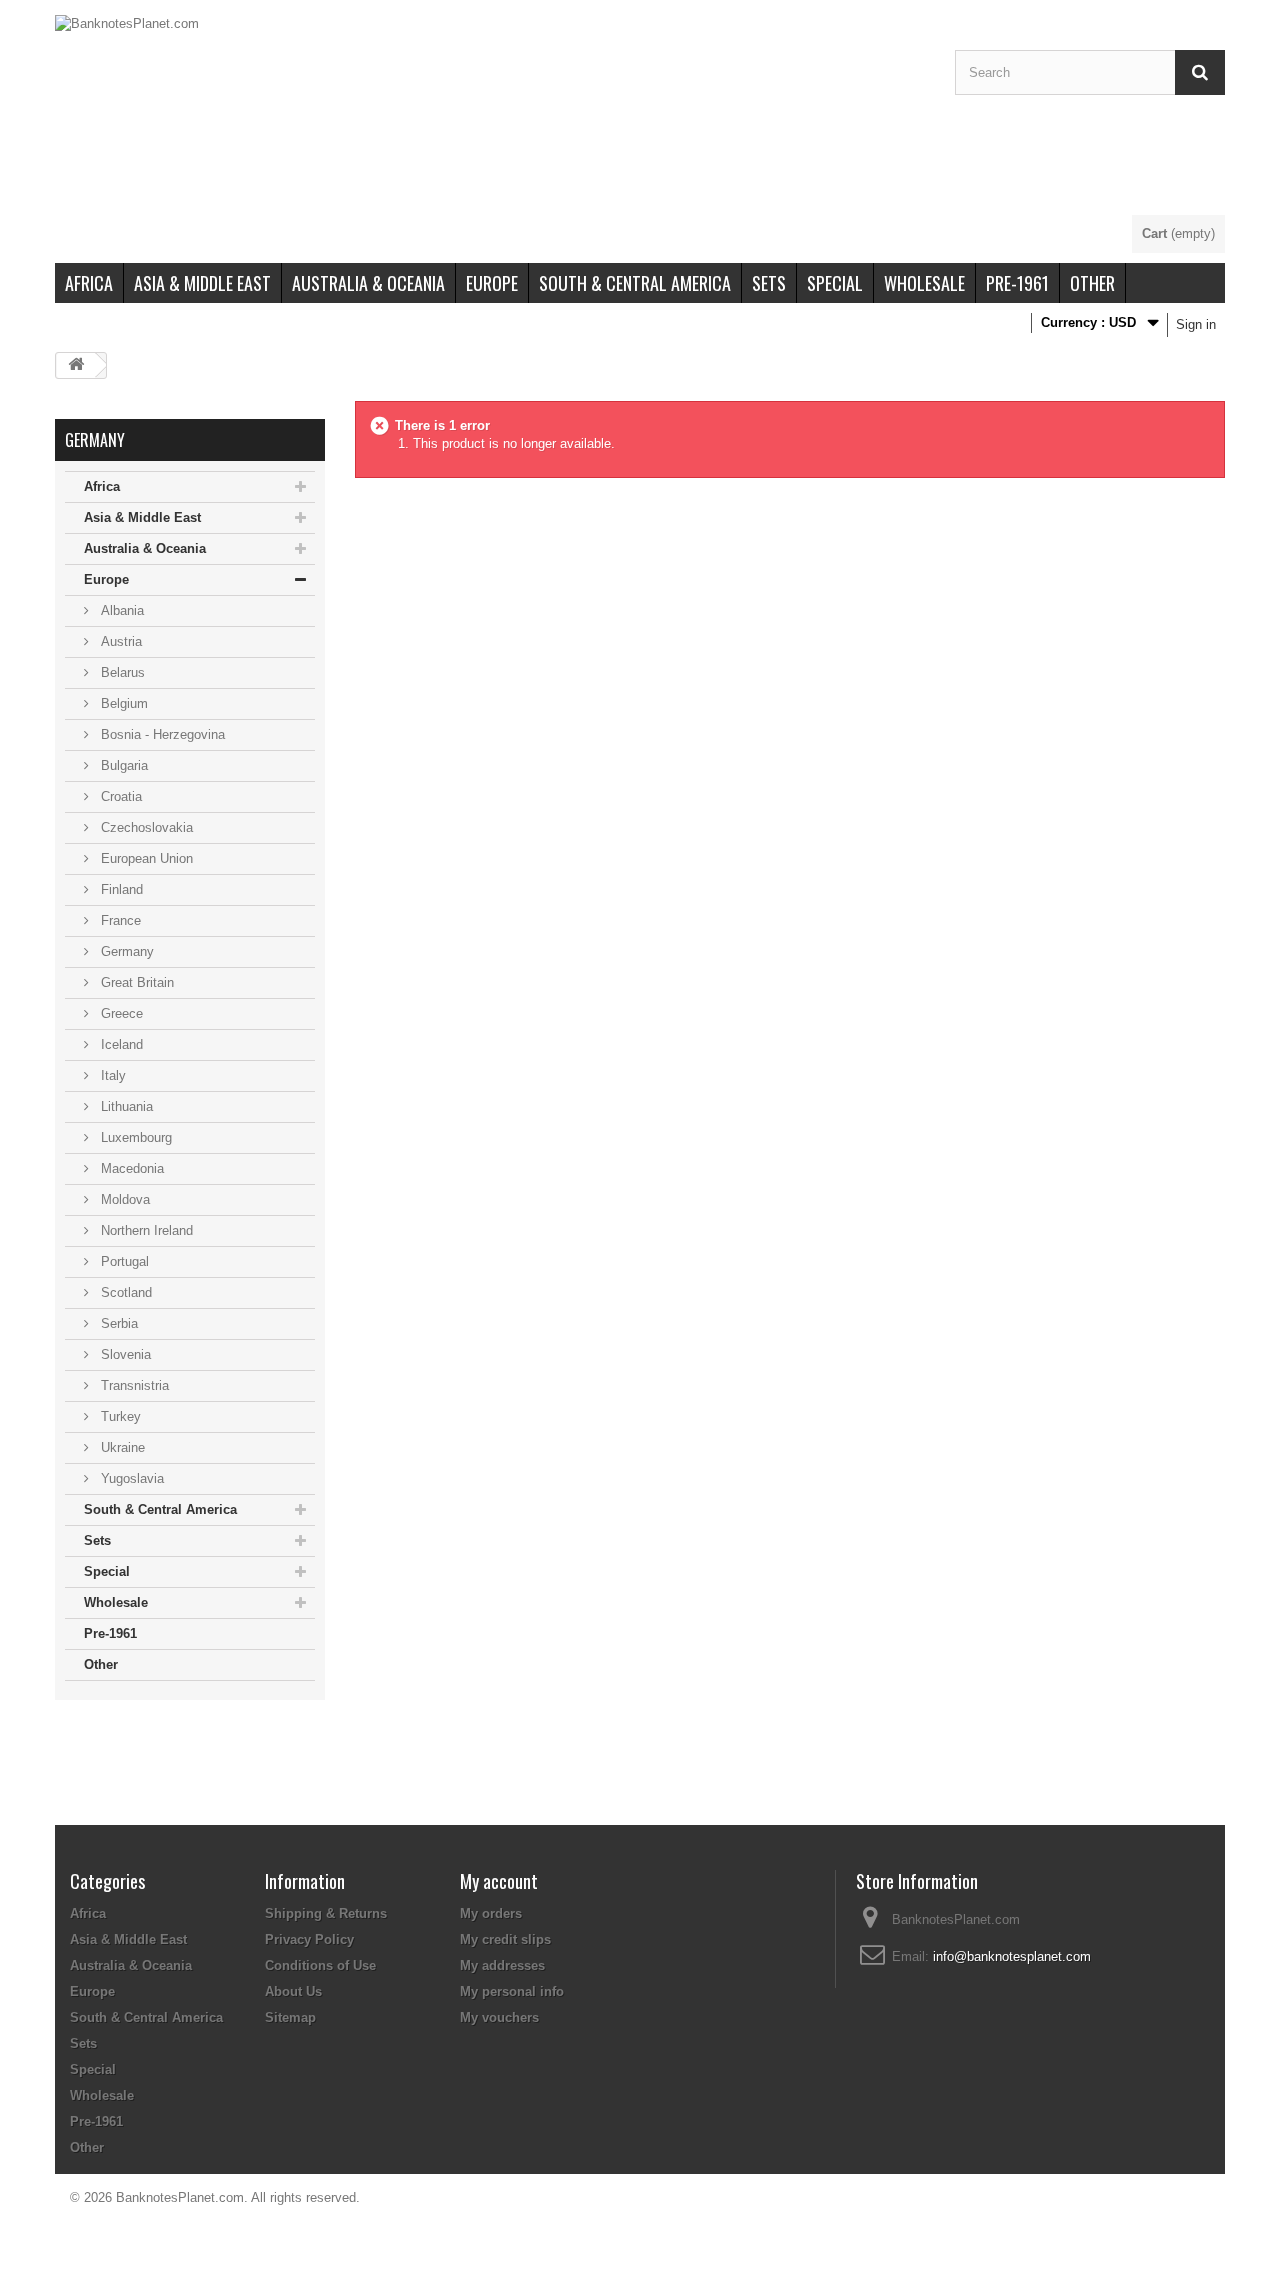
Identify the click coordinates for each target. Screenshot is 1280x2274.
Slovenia (124, 1354)
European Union (145, 858)
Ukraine (121, 1447)
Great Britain (135, 982)
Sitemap (290, 2017)
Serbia (117, 1323)
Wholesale (924, 283)
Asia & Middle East (202, 283)
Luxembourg (134, 1137)
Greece (120, 1013)
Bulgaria (122, 765)
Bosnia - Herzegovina (161, 734)
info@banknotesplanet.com (1012, 1956)
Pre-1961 (1017, 283)
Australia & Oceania (368, 283)
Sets (769, 283)
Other (1092, 283)
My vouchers (499, 2017)
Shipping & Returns (326, 1913)
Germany (125, 951)
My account (499, 1881)
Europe (492, 283)
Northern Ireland (145, 1230)
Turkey (119, 1416)
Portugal (123, 1261)
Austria (119, 641)
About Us (293, 1991)
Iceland (120, 1044)
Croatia (119, 796)
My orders (491, 1913)
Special (835, 283)
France (119, 920)
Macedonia (130, 1168)
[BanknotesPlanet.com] (490, 115)
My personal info (512, 1991)
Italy (111, 1075)
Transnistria (133, 1385)
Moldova (123, 1199)
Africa (89, 283)
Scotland (124, 1292)
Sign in (1196, 324)
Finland (120, 889)
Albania (120, 610)
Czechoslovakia (145, 827)
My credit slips (505, 1939)
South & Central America (635, 283)
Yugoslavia (130, 1478)
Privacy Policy (309, 1939)
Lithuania (125, 1106)
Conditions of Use (320, 1965)
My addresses (502, 1965)
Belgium (122, 703)
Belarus (121, 672)
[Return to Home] (76, 365)
